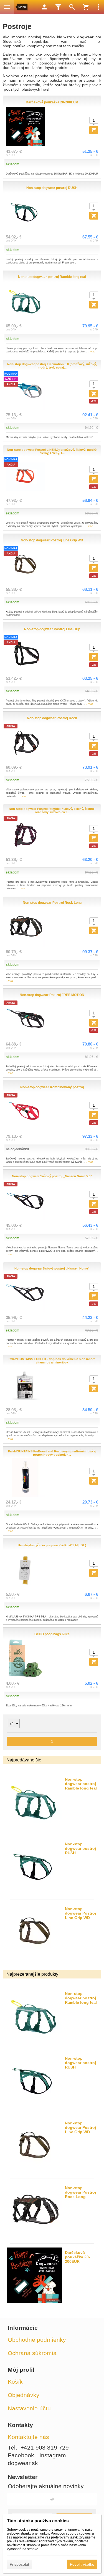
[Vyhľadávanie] (72, 7)
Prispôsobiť (20, 2564)
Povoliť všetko (82, 2564)
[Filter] (58, 7)
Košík (15, 2382)
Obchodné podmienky (37, 2340)
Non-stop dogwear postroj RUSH (80, 1848)
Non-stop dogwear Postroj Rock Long (80, 2192)
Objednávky (24, 2395)
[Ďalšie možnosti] (98, 7)
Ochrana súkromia (32, 2353)
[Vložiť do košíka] (94, 1388)
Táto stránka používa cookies (38, 2521)
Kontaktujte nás (28, 2437)
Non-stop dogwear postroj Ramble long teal (81, 1784)
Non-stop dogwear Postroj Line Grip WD (80, 1913)
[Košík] (86, 7)
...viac (92, 352)
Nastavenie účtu (29, 2408)
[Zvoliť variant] (94, 130)
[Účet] (44, 7)
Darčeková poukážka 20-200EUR (78, 2257)
